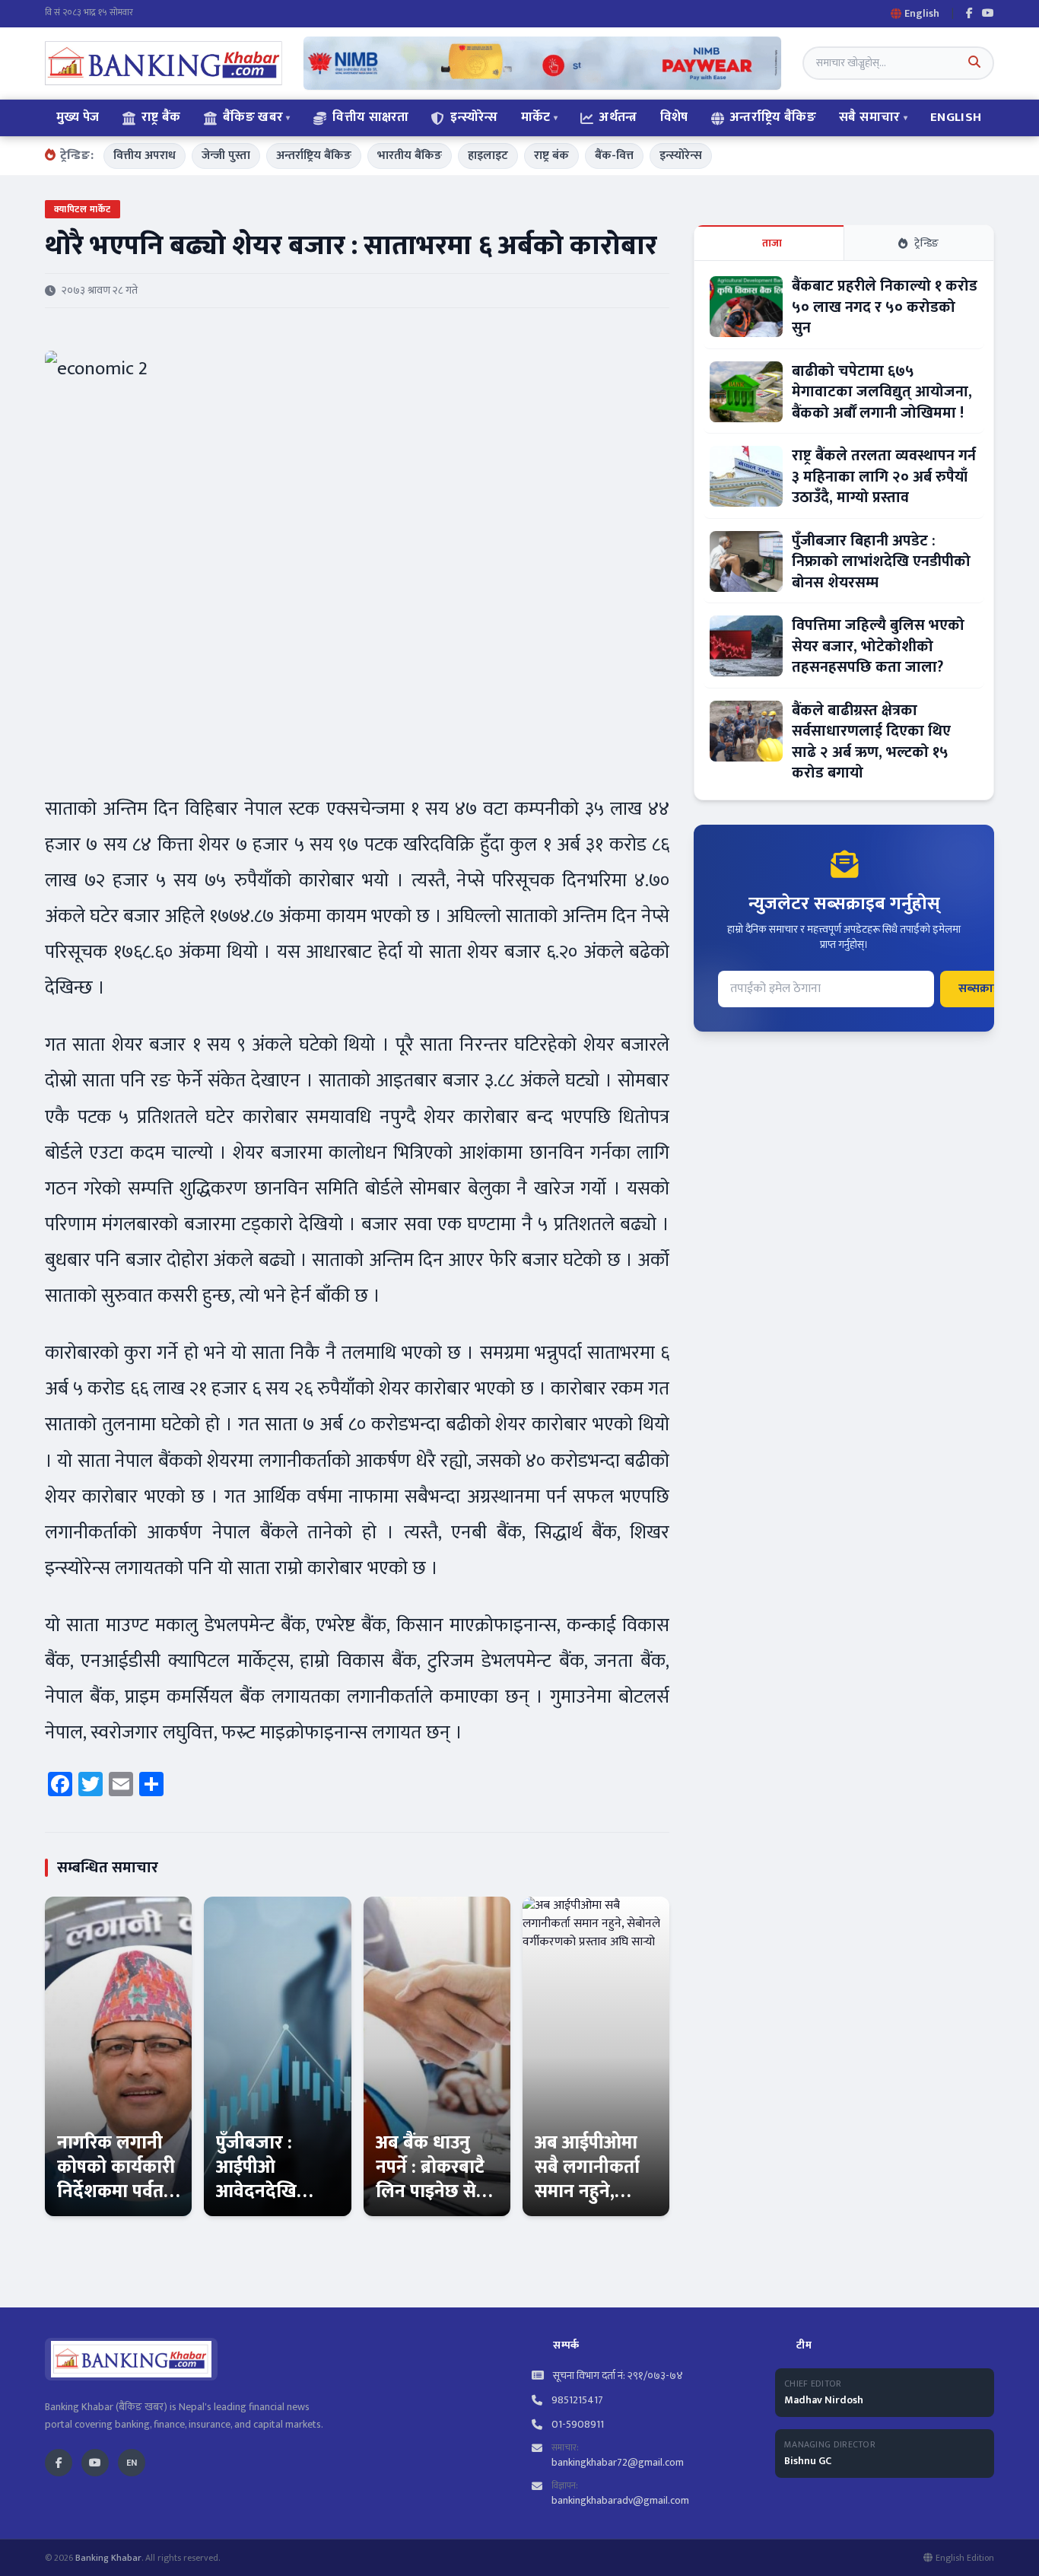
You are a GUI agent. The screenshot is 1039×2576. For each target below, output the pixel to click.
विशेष (674, 117)
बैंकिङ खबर (253, 117)
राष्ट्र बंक (551, 156)
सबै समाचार (869, 117)
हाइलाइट (488, 156)
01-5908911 (578, 2425)
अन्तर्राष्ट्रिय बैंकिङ (773, 117)
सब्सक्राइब (982, 989)
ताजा (772, 243)
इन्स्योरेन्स (474, 117)
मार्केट (536, 117)
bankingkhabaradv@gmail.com (620, 2500)
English (956, 117)
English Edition (965, 2558)
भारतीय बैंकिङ (410, 156)
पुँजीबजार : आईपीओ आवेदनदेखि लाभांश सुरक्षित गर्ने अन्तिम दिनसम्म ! (269, 2204)
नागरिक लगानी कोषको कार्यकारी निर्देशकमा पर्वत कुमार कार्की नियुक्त (116, 2192)
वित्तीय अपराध (145, 156)
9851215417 (577, 2400)
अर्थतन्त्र (618, 117)
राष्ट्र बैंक (161, 117)
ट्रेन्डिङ (927, 243)
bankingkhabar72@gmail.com (618, 2462)
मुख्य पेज (78, 117)
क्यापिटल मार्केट (83, 209)
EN (132, 2463)
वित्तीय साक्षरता (370, 117)
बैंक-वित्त (614, 156)
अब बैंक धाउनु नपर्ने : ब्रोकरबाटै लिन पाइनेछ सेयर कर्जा (436, 2180)
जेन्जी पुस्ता (226, 156)
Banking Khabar (108, 2558)
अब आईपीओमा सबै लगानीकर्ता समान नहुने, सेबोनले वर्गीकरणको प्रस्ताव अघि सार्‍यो (595, 2204)
